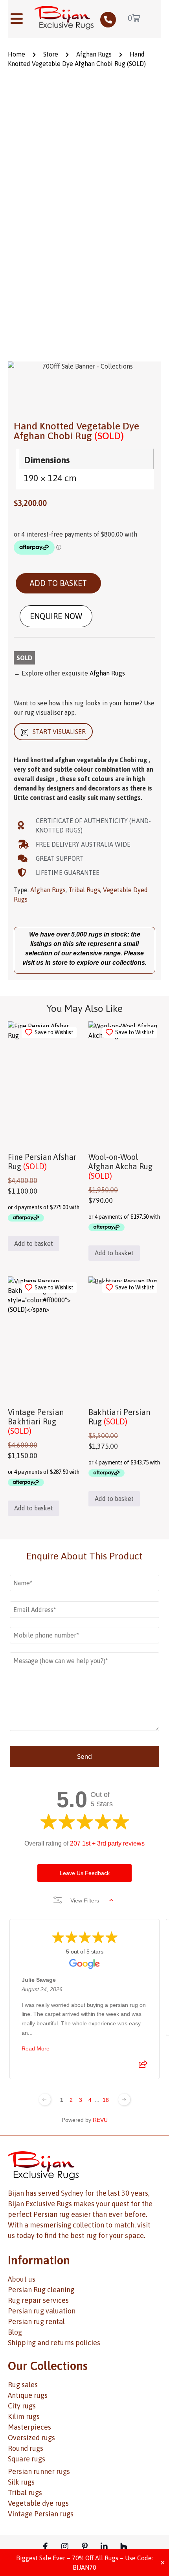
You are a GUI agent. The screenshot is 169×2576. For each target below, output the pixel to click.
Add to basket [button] (34, 1243)
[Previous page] (45, 2100)
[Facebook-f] (45, 2547)
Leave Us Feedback (85, 1873)
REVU (100, 2120)
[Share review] (143, 2067)
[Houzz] (124, 2547)
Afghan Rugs (94, 54)
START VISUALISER (59, 732)
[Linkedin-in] (104, 2547)
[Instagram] (65, 2547)
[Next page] (124, 2100)
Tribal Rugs (84, 890)
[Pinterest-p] (84, 2547)
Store (51, 54)
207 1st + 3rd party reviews (107, 1843)
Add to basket (58, 583)
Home (17, 54)
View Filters (85, 1901)
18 (106, 2100)
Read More (36, 2048)
